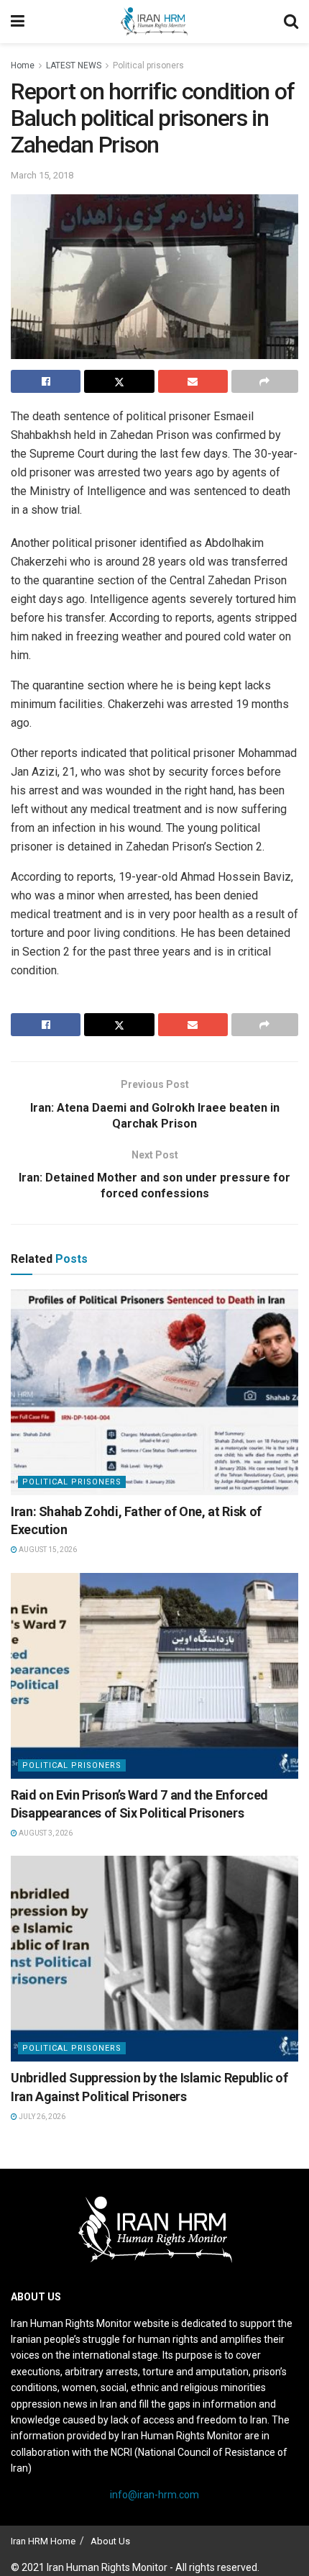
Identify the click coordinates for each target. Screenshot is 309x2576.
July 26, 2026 (41, 2117)
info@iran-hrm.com (154, 2495)
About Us (110, 2541)
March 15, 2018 (42, 175)
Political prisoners (148, 65)
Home (23, 65)
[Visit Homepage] (154, 22)
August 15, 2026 (47, 1550)
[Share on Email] (193, 381)
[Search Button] (291, 22)
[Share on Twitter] (119, 381)
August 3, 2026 (45, 1833)
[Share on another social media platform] (265, 381)
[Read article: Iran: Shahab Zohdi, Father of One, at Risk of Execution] (154, 1392)
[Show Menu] (18, 22)
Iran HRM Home (43, 2541)
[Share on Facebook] (46, 381)
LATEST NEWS (74, 65)
